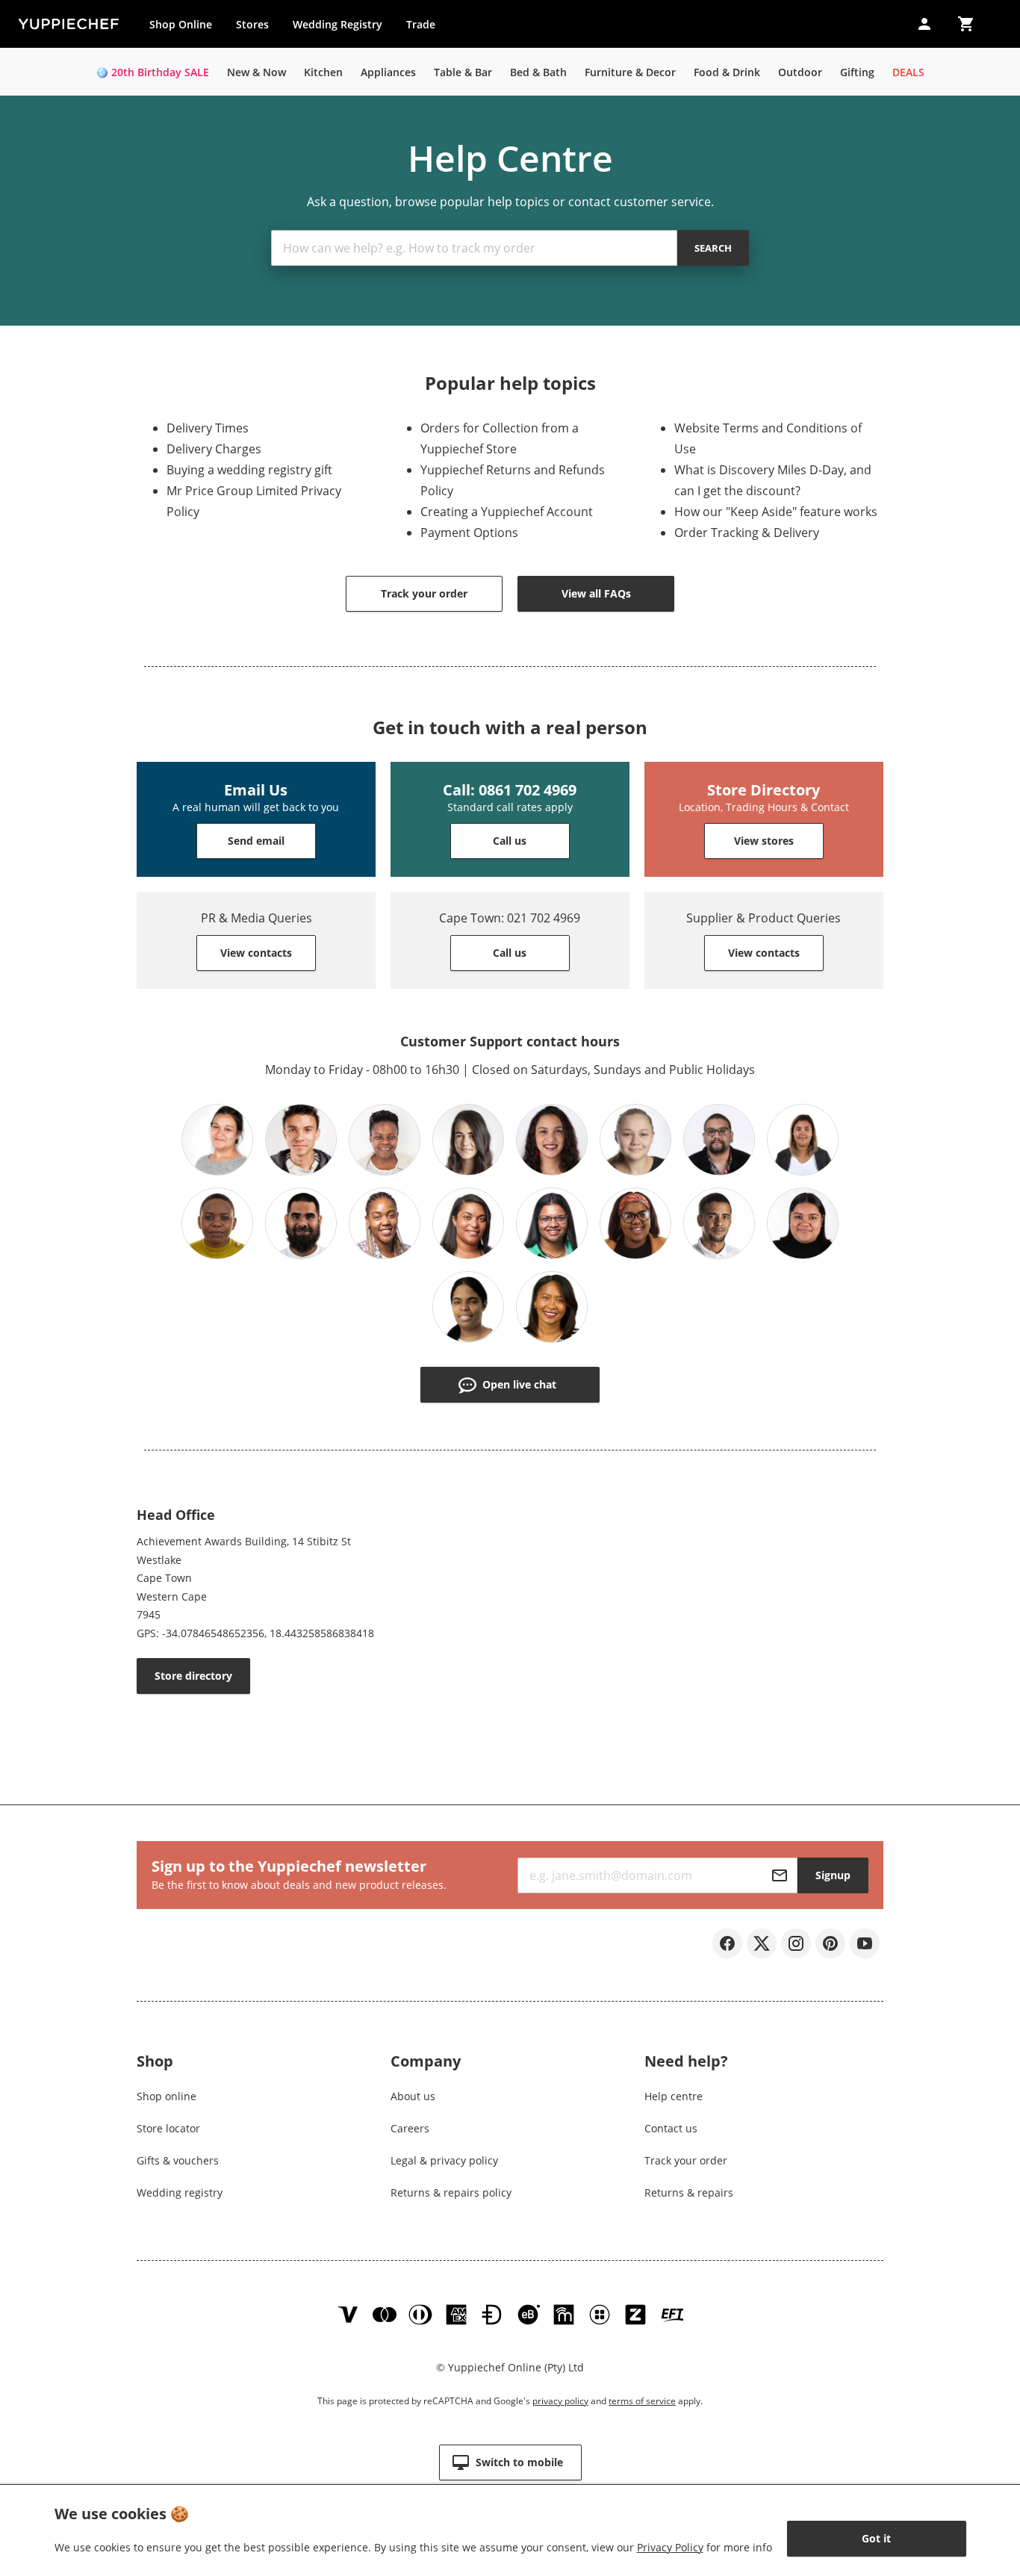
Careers (410, 2128)
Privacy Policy (670, 2547)
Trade (426, 28)
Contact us (671, 2128)
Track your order (686, 2160)
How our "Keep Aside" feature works (776, 512)
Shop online (167, 2096)
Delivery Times (208, 428)
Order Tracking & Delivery (747, 533)
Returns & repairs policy (451, 2192)
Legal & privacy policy (444, 2160)
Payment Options (469, 533)
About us (413, 2096)
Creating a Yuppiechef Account (507, 512)
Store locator (168, 2128)
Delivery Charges (214, 449)
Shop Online (181, 24)
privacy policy (560, 2401)
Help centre (674, 2096)
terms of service (642, 2401)
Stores (252, 24)
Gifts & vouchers (178, 2160)
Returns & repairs (689, 2192)
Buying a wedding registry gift (249, 470)
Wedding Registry (338, 24)
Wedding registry (180, 2192)
